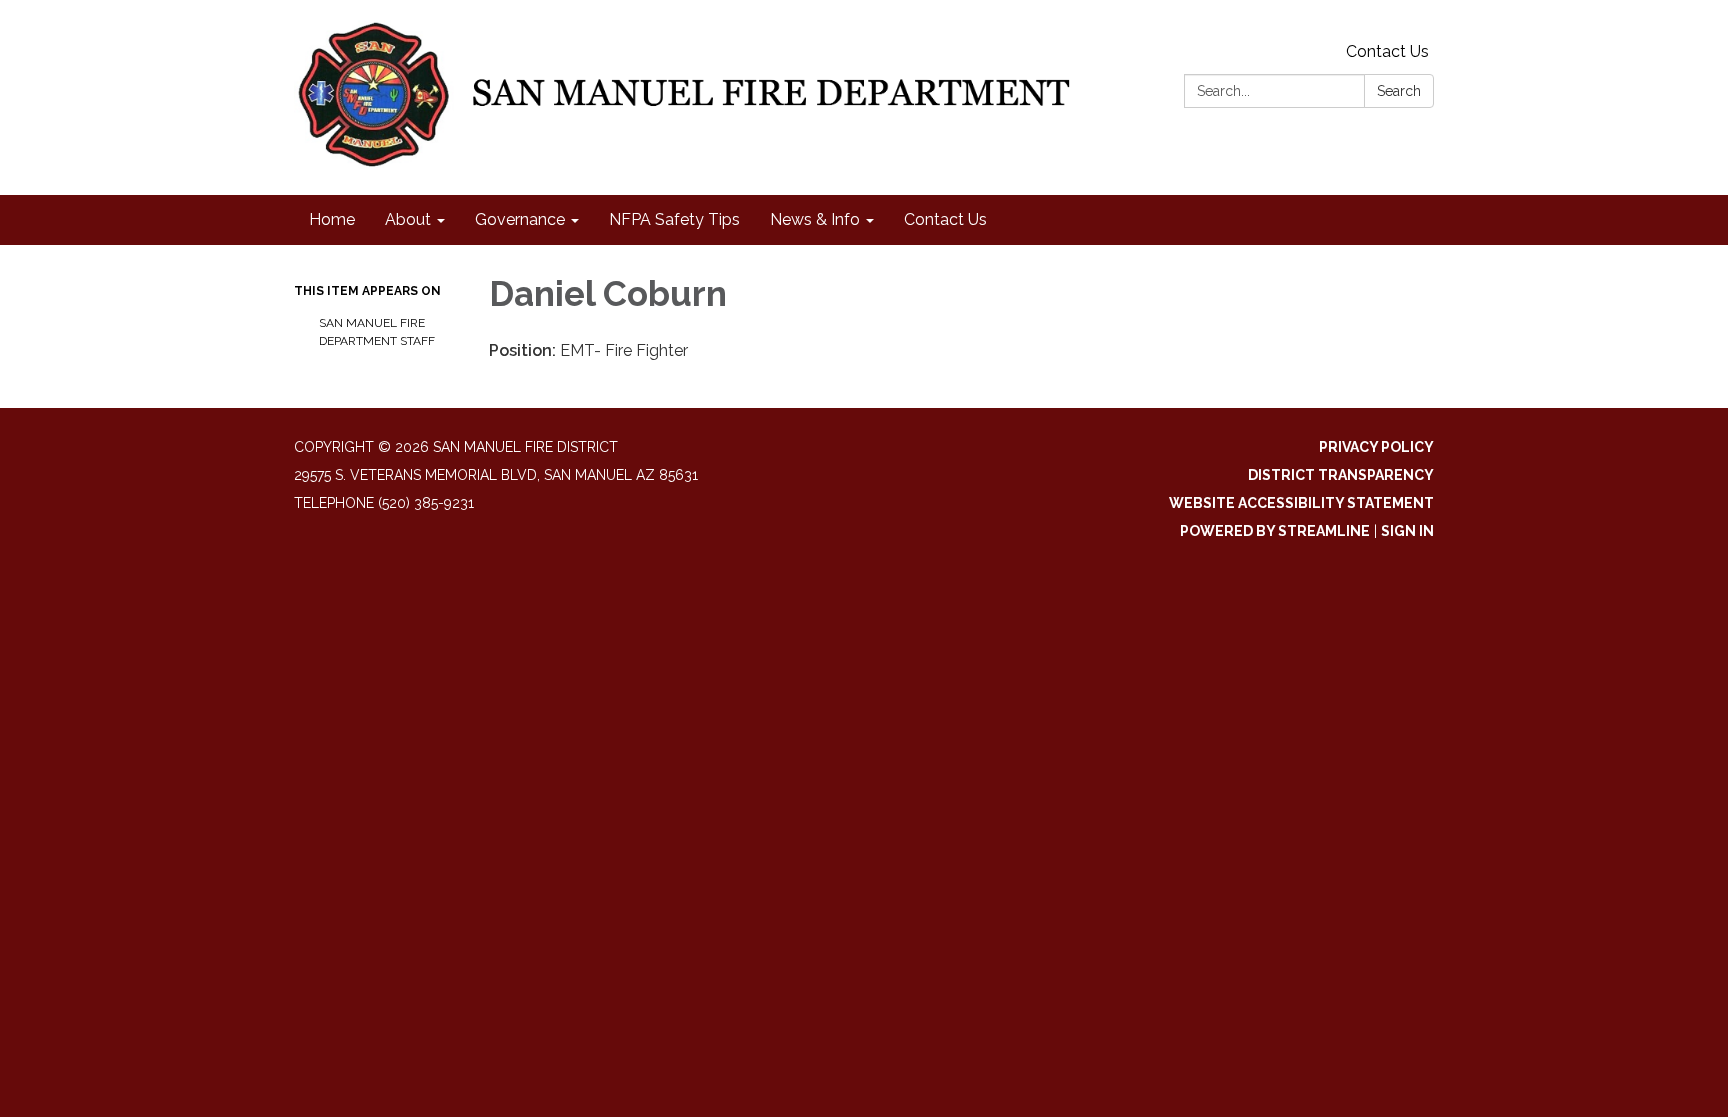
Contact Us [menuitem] (945, 219)
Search (1399, 91)
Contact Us (1387, 51)
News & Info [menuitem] (815, 219)
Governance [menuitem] (520, 219)
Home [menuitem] (332, 219)
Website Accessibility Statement (1301, 503)
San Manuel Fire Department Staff (377, 332)
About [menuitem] (408, 219)
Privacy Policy (1376, 447)
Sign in (1407, 531)
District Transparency (1341, 475)
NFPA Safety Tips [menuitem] (674, 219)
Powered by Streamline (1275, 531)
